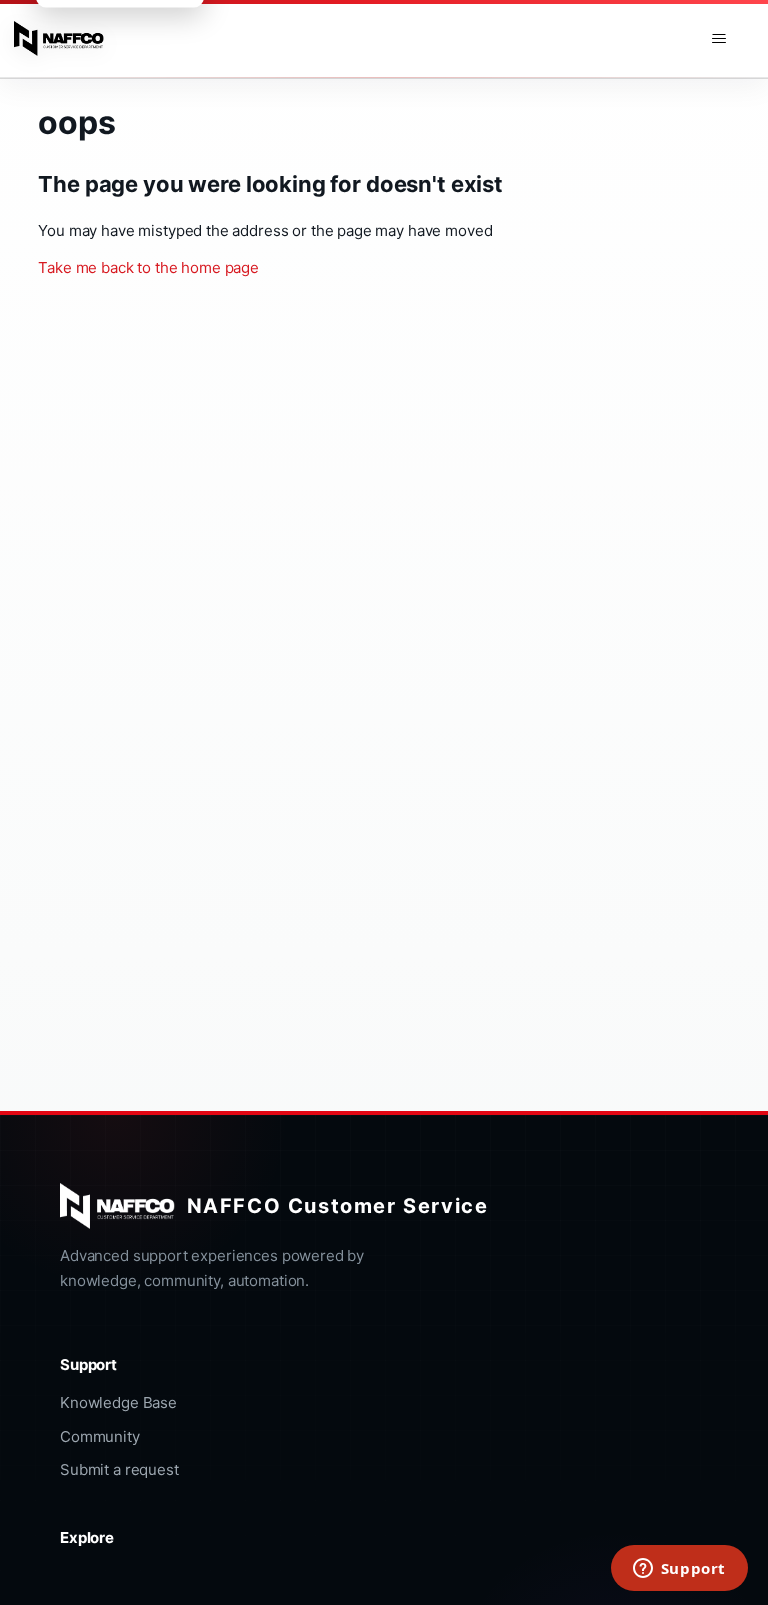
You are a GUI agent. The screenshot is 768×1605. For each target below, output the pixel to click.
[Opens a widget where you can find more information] (679, 1570)
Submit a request (119, 1469)
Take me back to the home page (148, 267)
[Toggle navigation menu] (718, 39)
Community (100, 1436)
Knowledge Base (118, 1402)
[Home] (59, 39)
